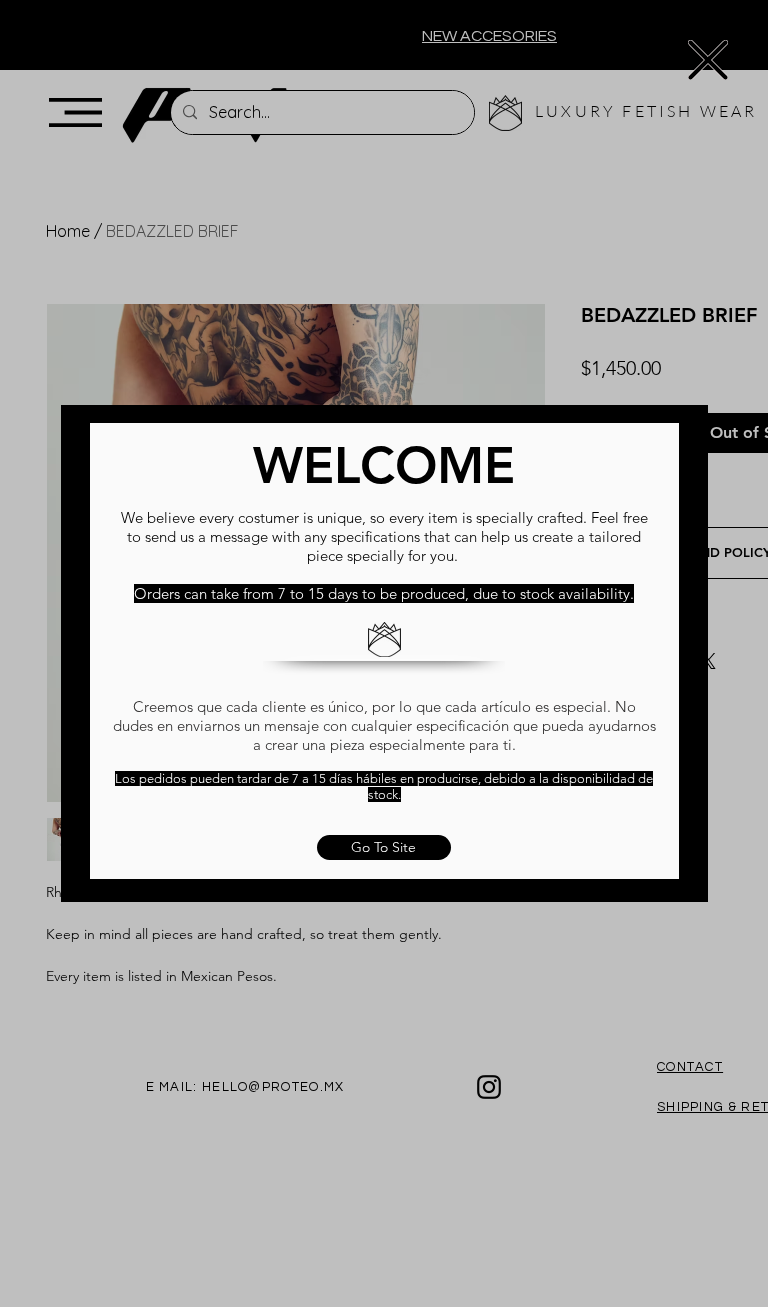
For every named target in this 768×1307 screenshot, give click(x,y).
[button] (708, 60)
